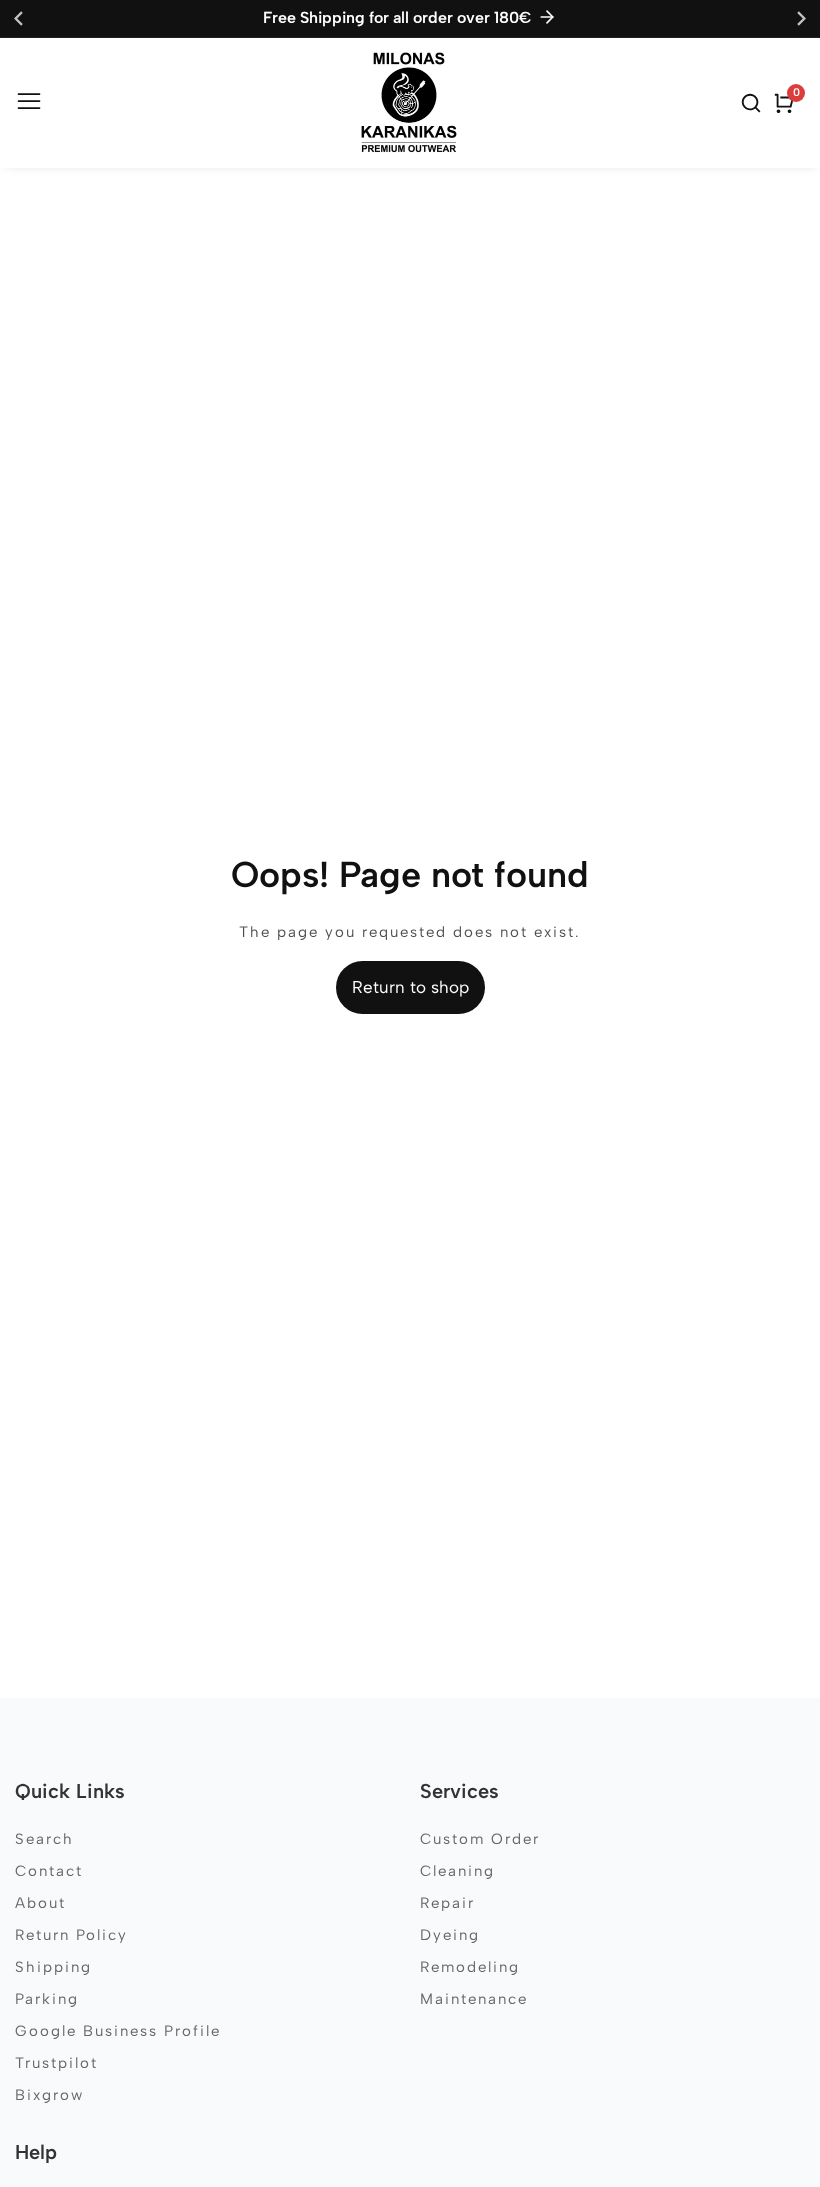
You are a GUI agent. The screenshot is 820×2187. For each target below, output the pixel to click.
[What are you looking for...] (754, 103)
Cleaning (457, 1871)
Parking (47, 1999)
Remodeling (470, 1967)
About (40, 1903)
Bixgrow (49, 2095)
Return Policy (71, 1935)
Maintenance (474, 1999)
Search (44, 1839)
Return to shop (410, 987)
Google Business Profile (118, 2031)
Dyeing (450, 1935)
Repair (447, 1903)
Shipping (53, 1967)
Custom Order (480, 1839)
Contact (49, 1871)
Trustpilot (56, 2063)
